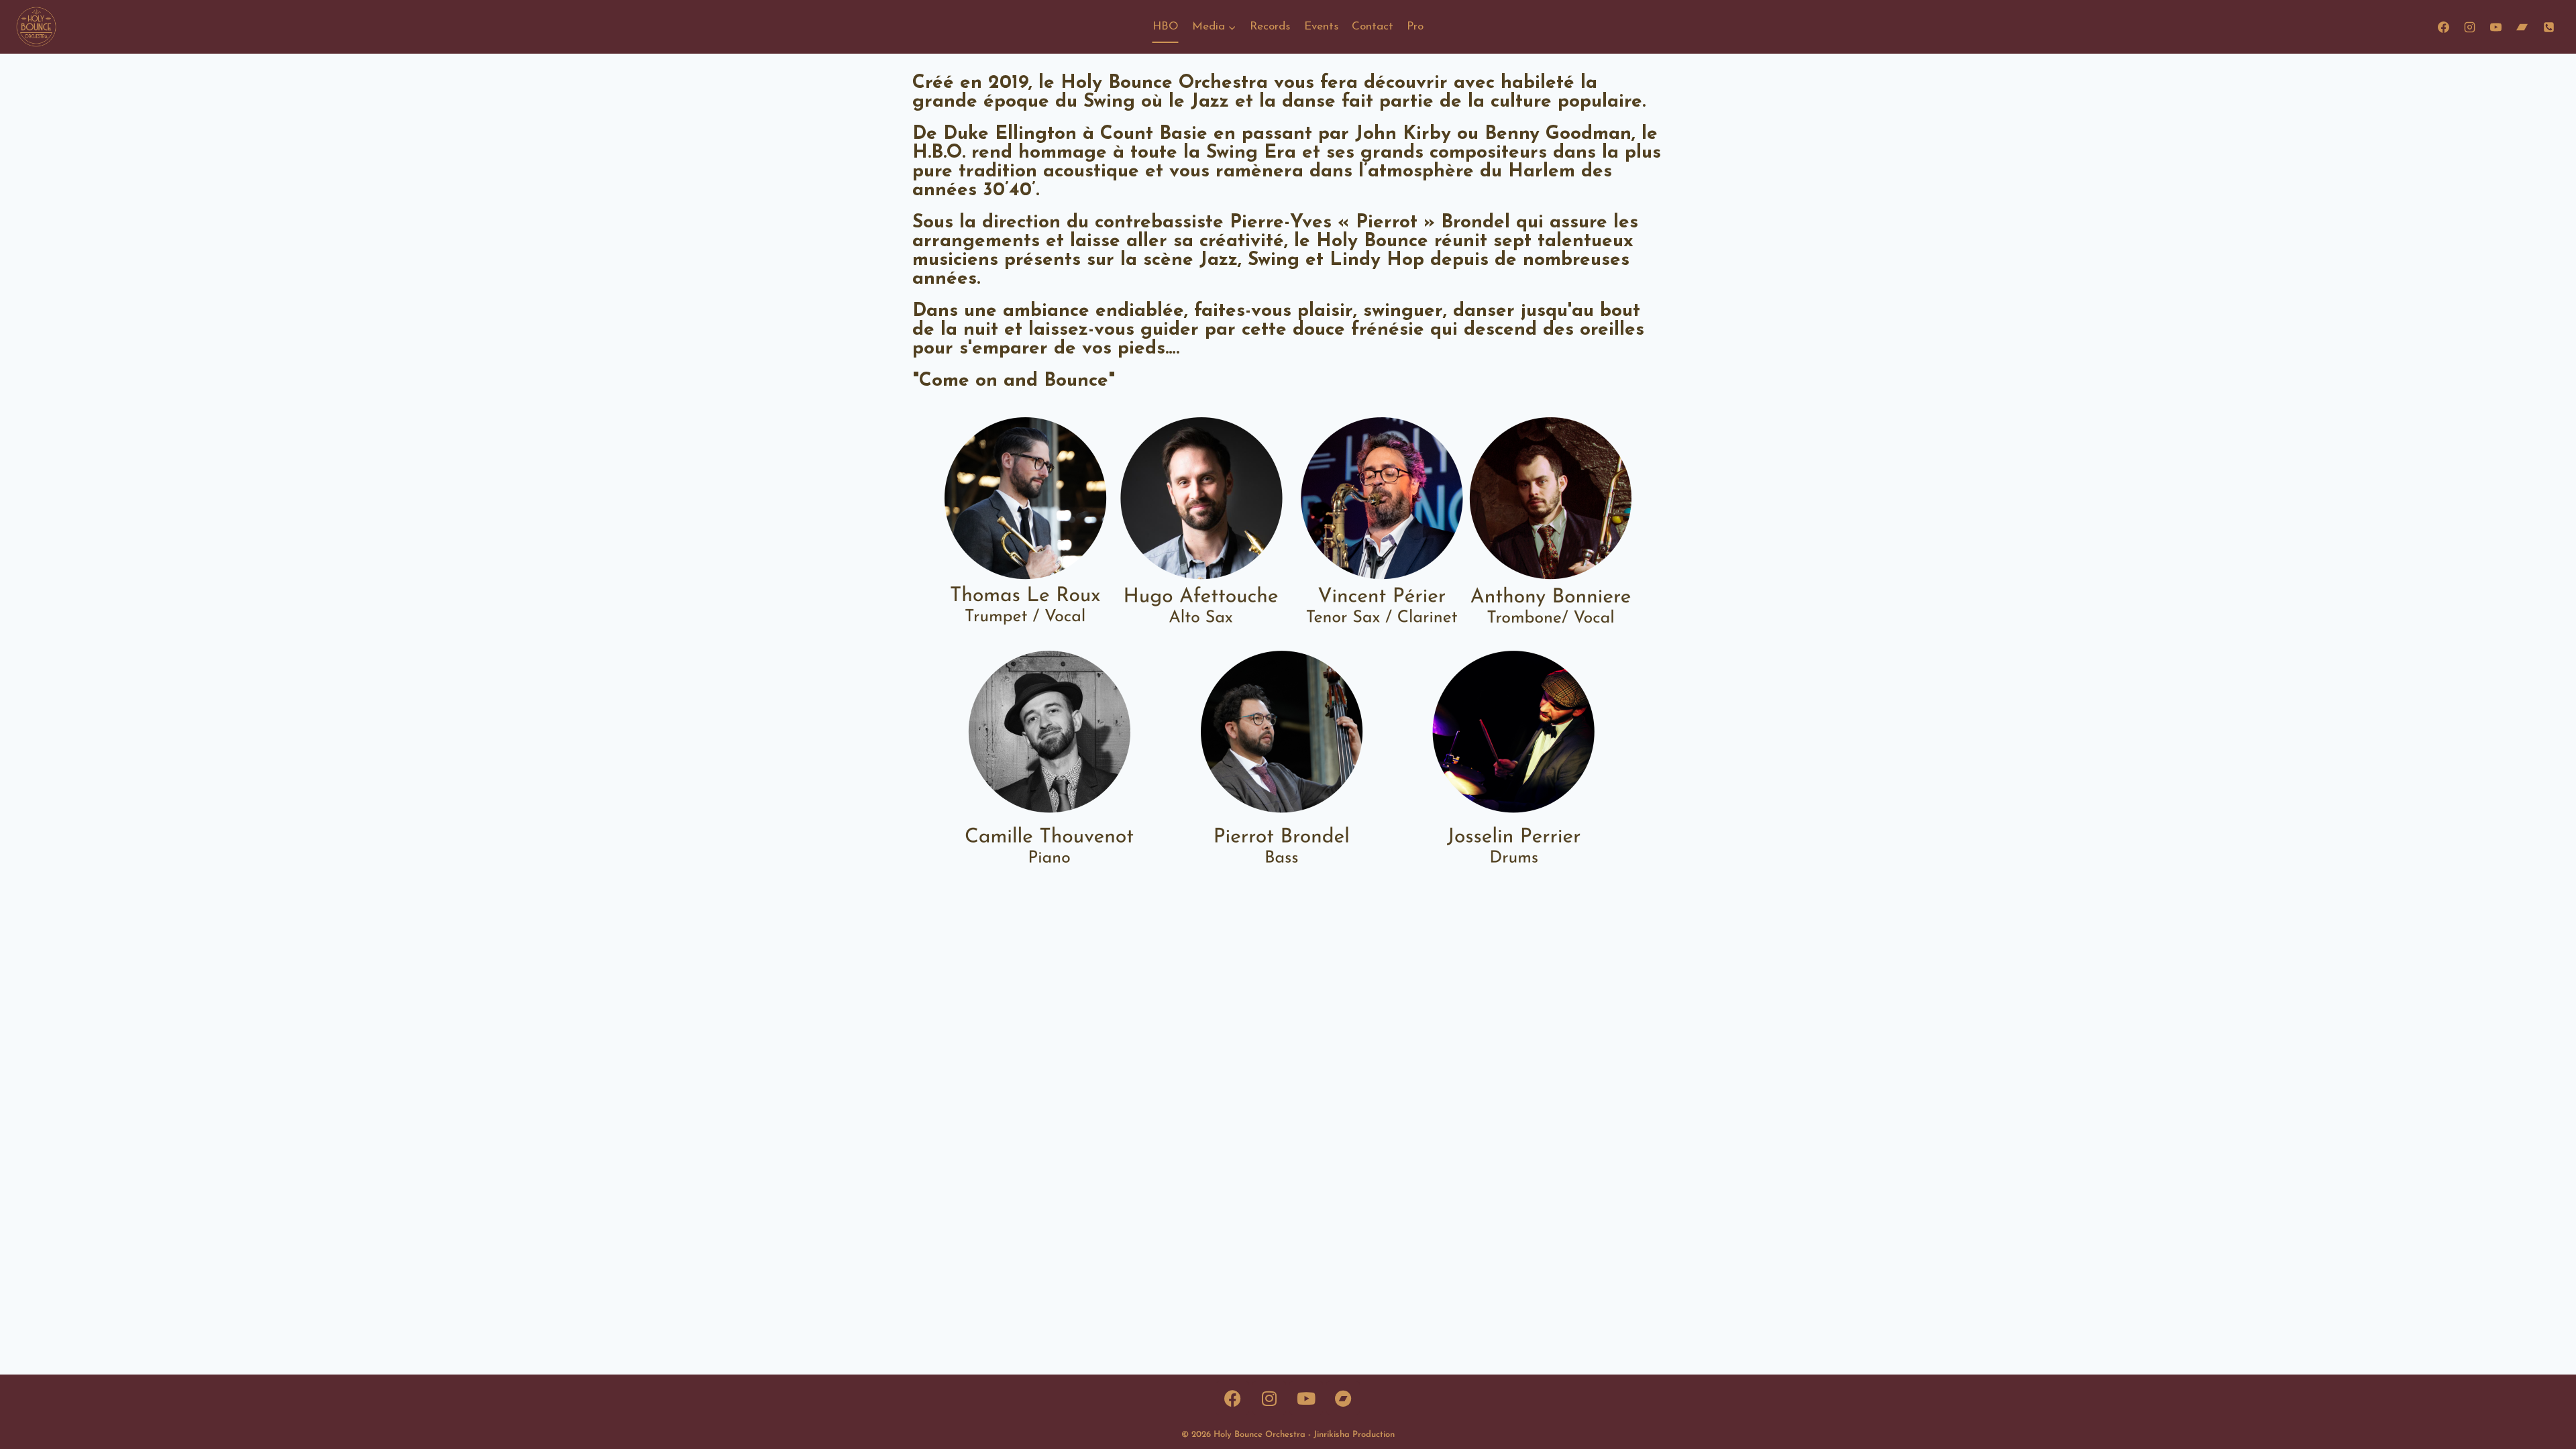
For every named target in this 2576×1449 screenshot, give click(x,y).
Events (1321, 26)
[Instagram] (2470, 27)
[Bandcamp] (2522, 27)
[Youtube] (1306, 1398)
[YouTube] (2496, 27)
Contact (1373, 26)
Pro (1415, 26)
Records (1270, 26)
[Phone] (2548, 27)
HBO (1166, 26)
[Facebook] (2444, 27)
